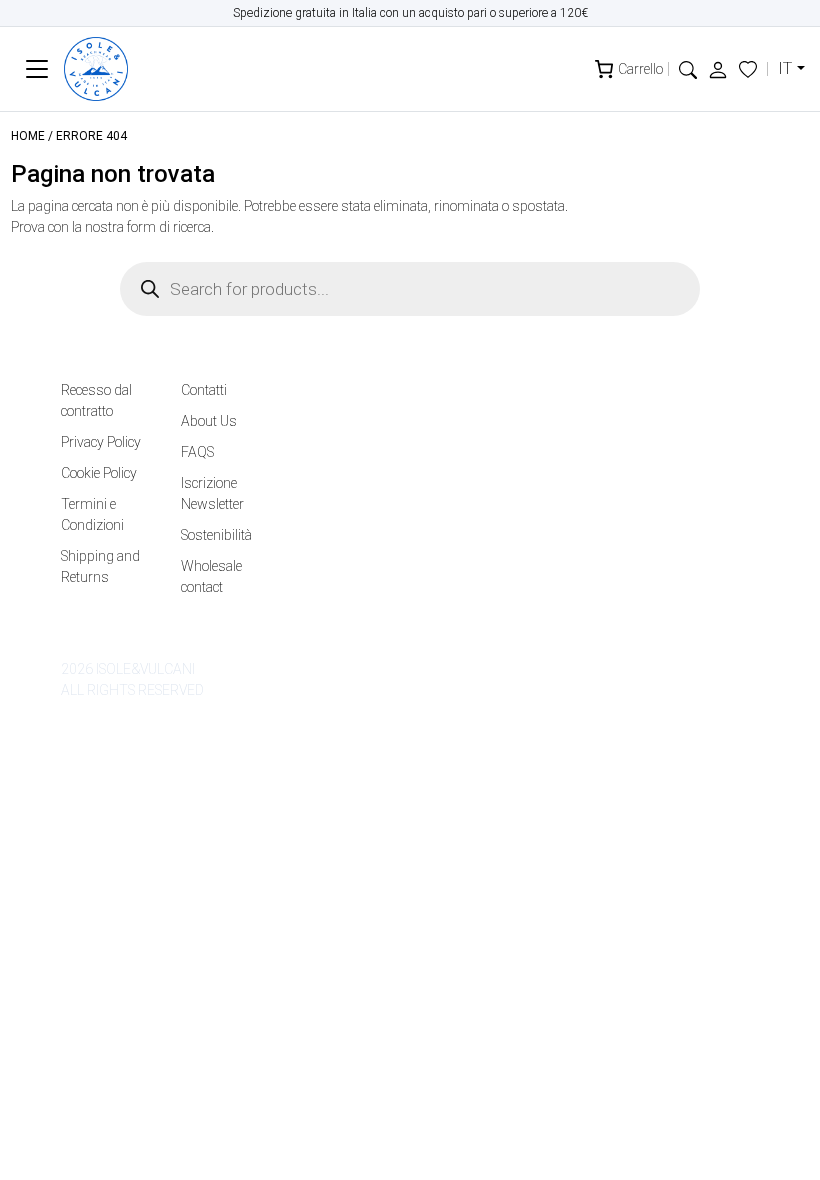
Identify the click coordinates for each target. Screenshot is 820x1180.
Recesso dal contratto (96, 400)
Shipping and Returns (100, 566)
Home (28, 136)
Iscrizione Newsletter (212, 493)
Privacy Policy (101, 442)
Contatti (204, 390)
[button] (688, 68)
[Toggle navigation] (37, 69)
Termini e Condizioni (92, 514)
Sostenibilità (216, 535)
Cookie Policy (99, 473)
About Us (209, 421)
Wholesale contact (211, 576)
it (785, 68)
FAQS (197, 452)
